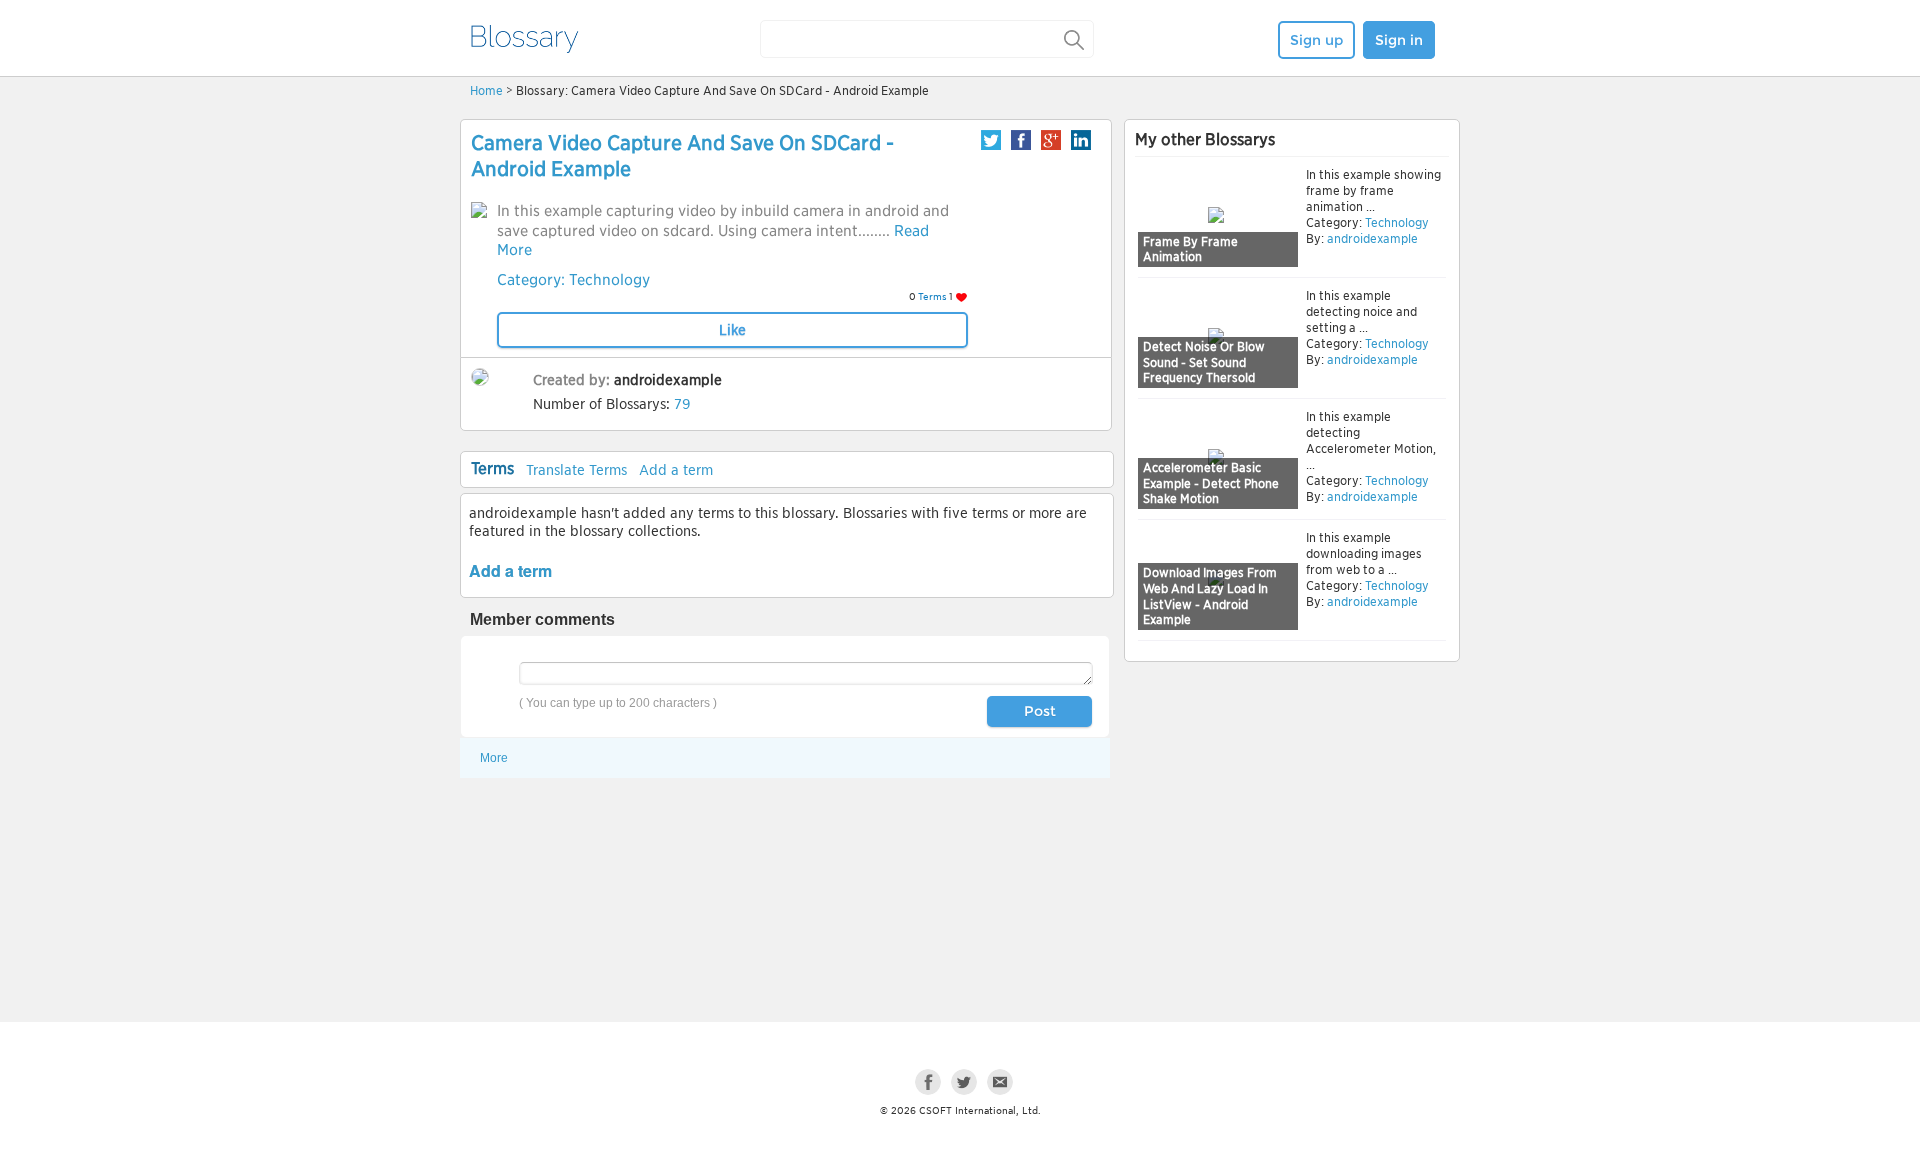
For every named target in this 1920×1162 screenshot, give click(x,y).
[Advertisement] (1292, 822)
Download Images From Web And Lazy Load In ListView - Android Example (1210, 596)
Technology (609, 280)
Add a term (676, 470)
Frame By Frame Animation (1190, 249)
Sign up (1316, 40)
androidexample (668, 380)
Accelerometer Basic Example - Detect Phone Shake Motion (1211, 483)
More (494, 758)
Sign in (1399, 40)
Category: (533, 280)
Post (1040, 711)
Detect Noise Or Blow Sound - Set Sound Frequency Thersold (1204, 362)
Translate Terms (576, 470)
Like (732, 330)
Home (486, 90)
